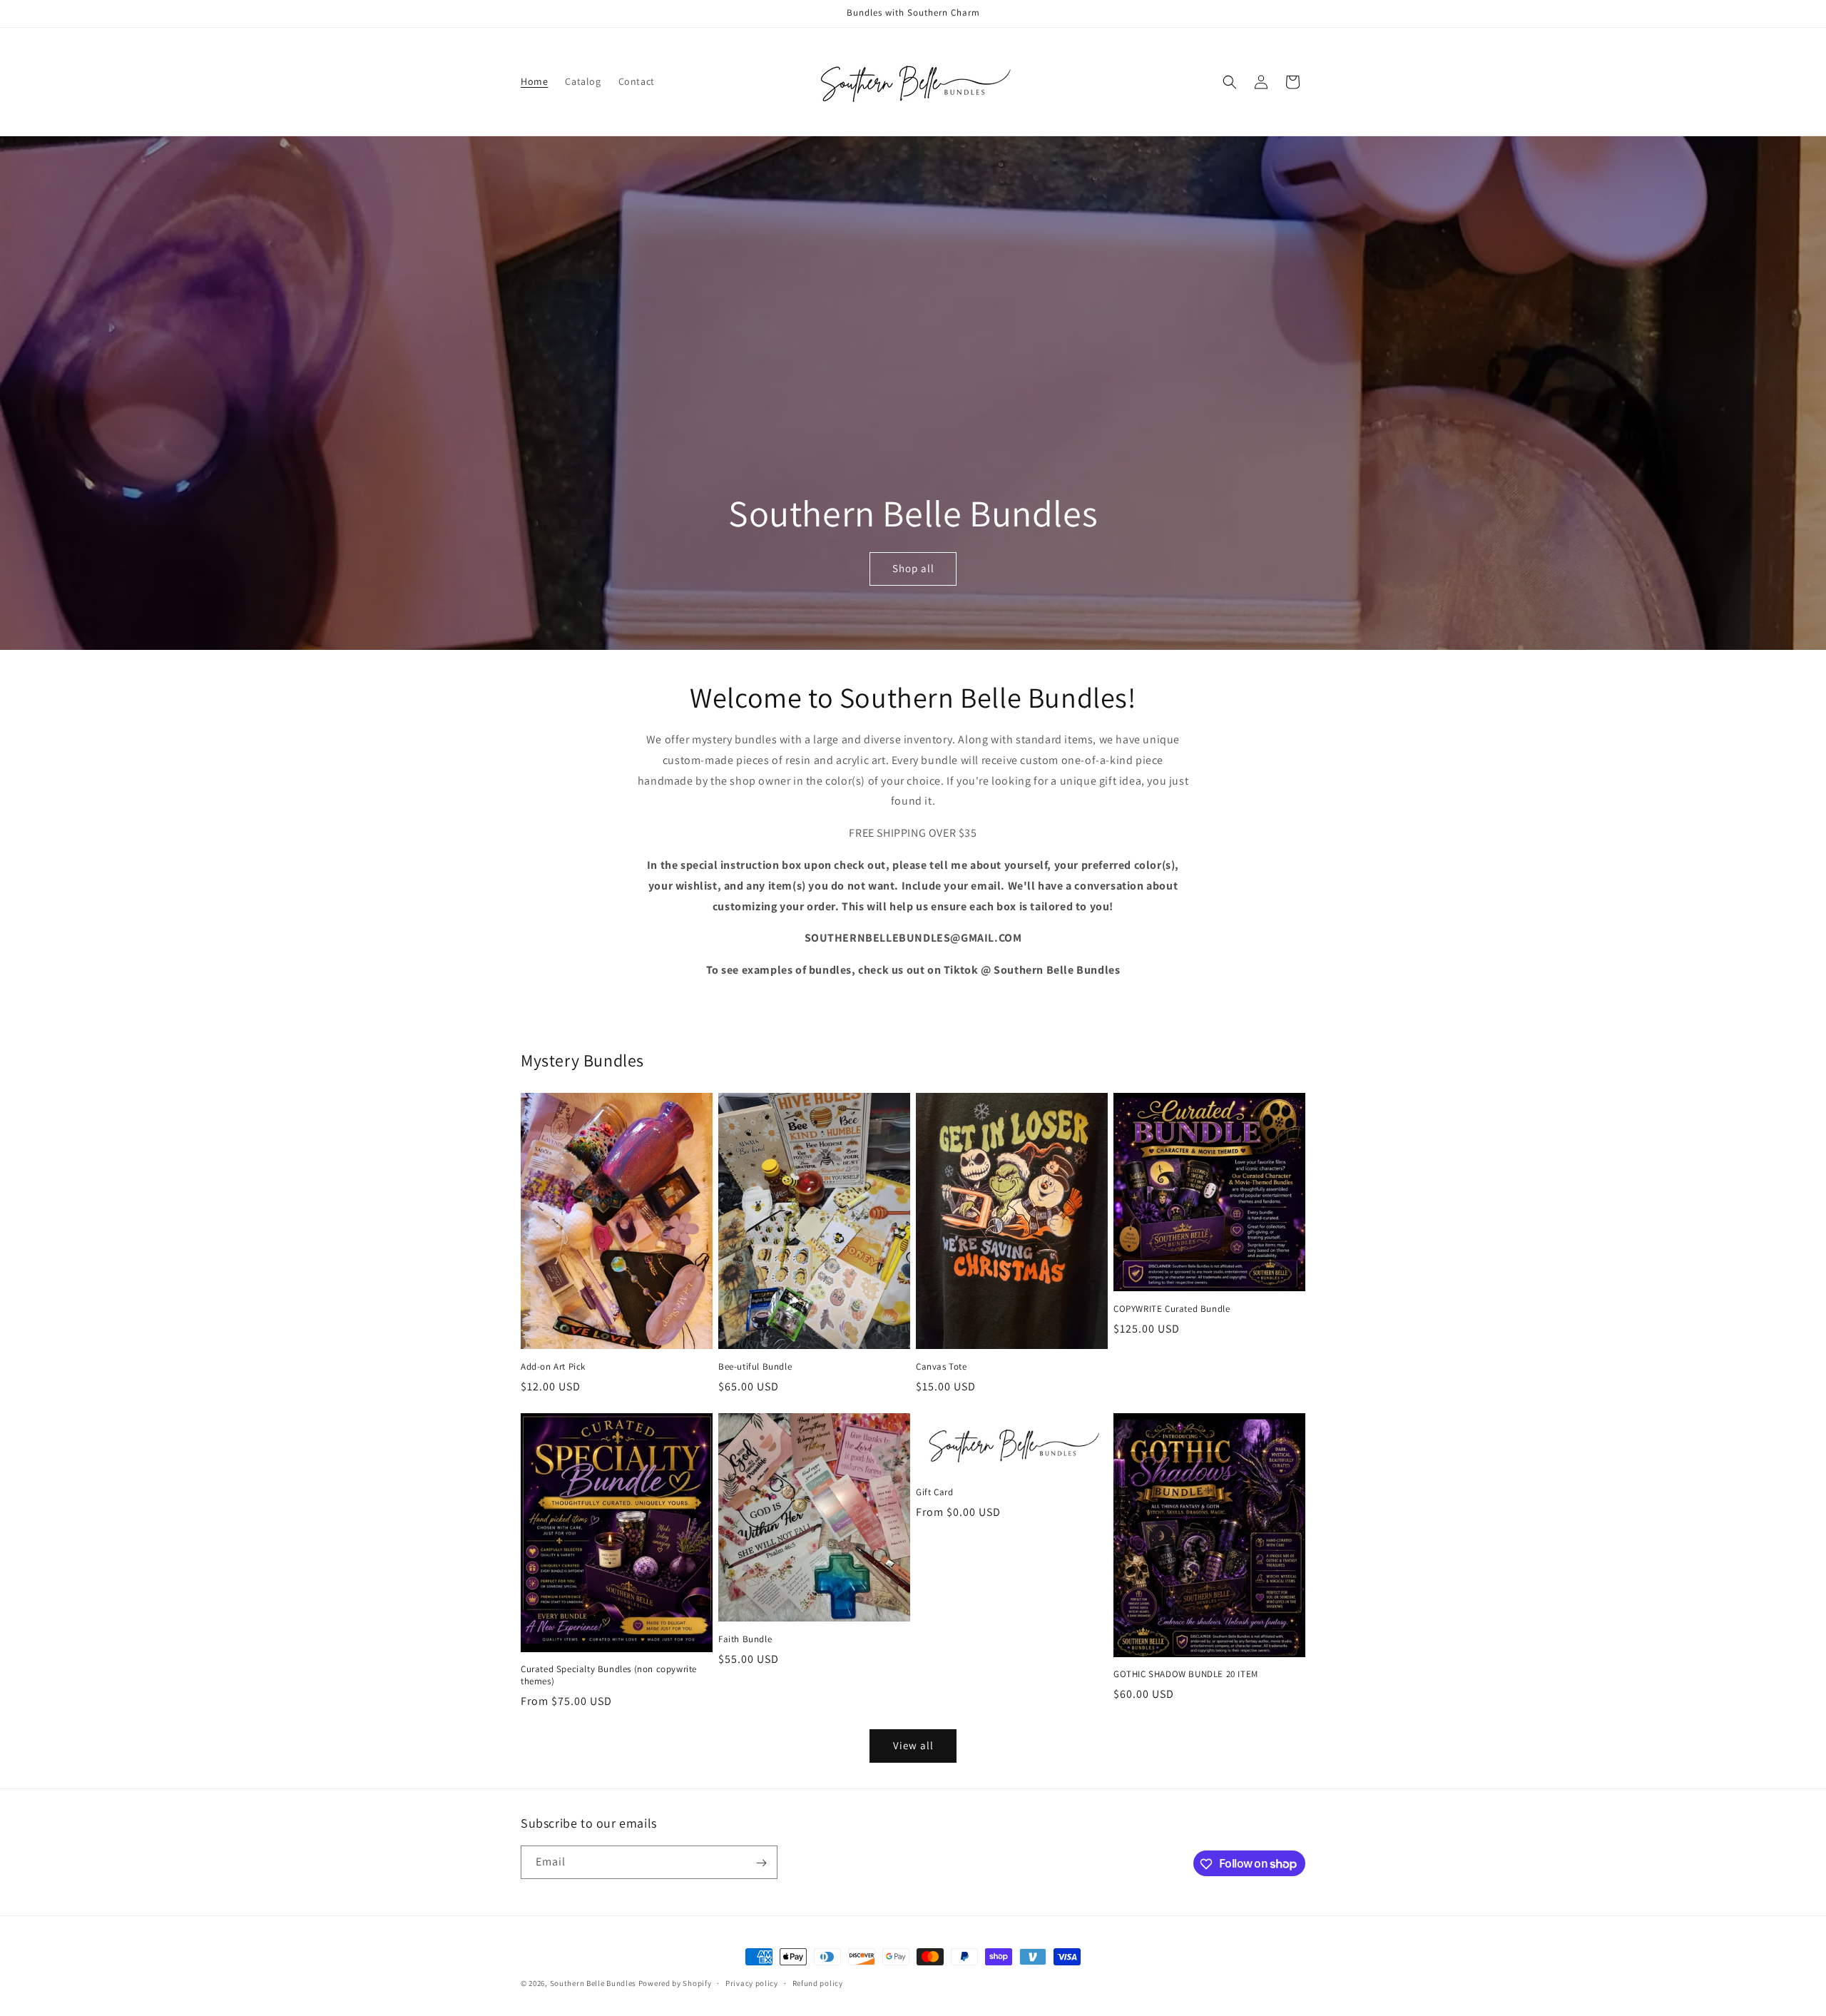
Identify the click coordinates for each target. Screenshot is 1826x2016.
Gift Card (934, 1492)
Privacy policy (752, 1982)
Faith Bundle (745, 1639)
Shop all (913, 569)
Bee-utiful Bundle (755, 1367)
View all (913, 1745)
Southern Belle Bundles (593, 1983)
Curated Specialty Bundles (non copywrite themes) (609, 1675)
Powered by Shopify (675, 1983)
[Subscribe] (761, 1863)
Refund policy (818, 1982)
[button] (1230, 82)
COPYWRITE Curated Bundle (1172, 1309)
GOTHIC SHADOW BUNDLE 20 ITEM (1186, 1674)
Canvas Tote (942, 1367)
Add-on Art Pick (553, 1367)
